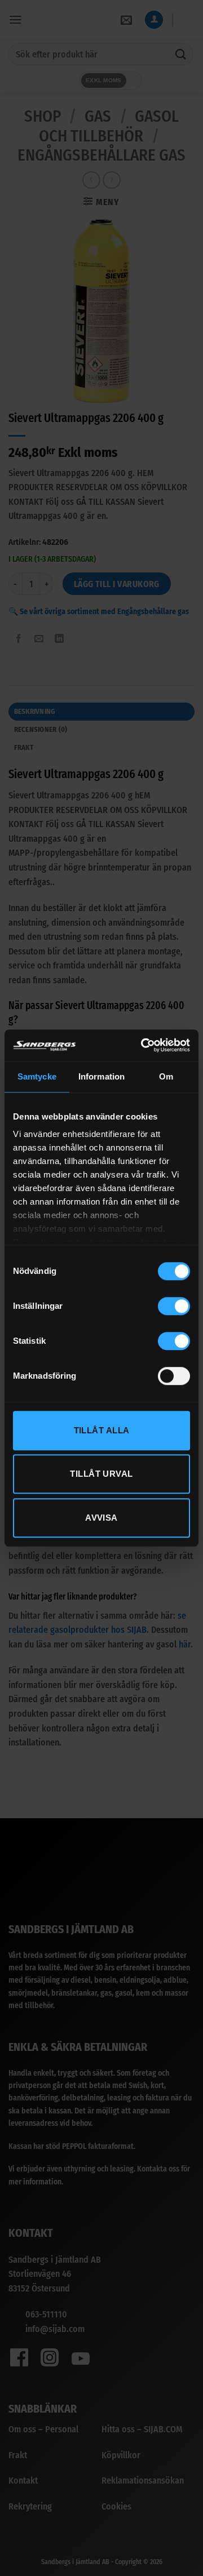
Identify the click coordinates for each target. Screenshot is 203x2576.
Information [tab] (101, 1076)
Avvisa (101, 1518)
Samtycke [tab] (37, 1076)
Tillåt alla (102, 1430)
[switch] (174, 1306)
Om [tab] (166, 1076)
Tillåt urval (101, 1474)
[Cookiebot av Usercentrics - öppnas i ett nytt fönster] (143, 1045)
